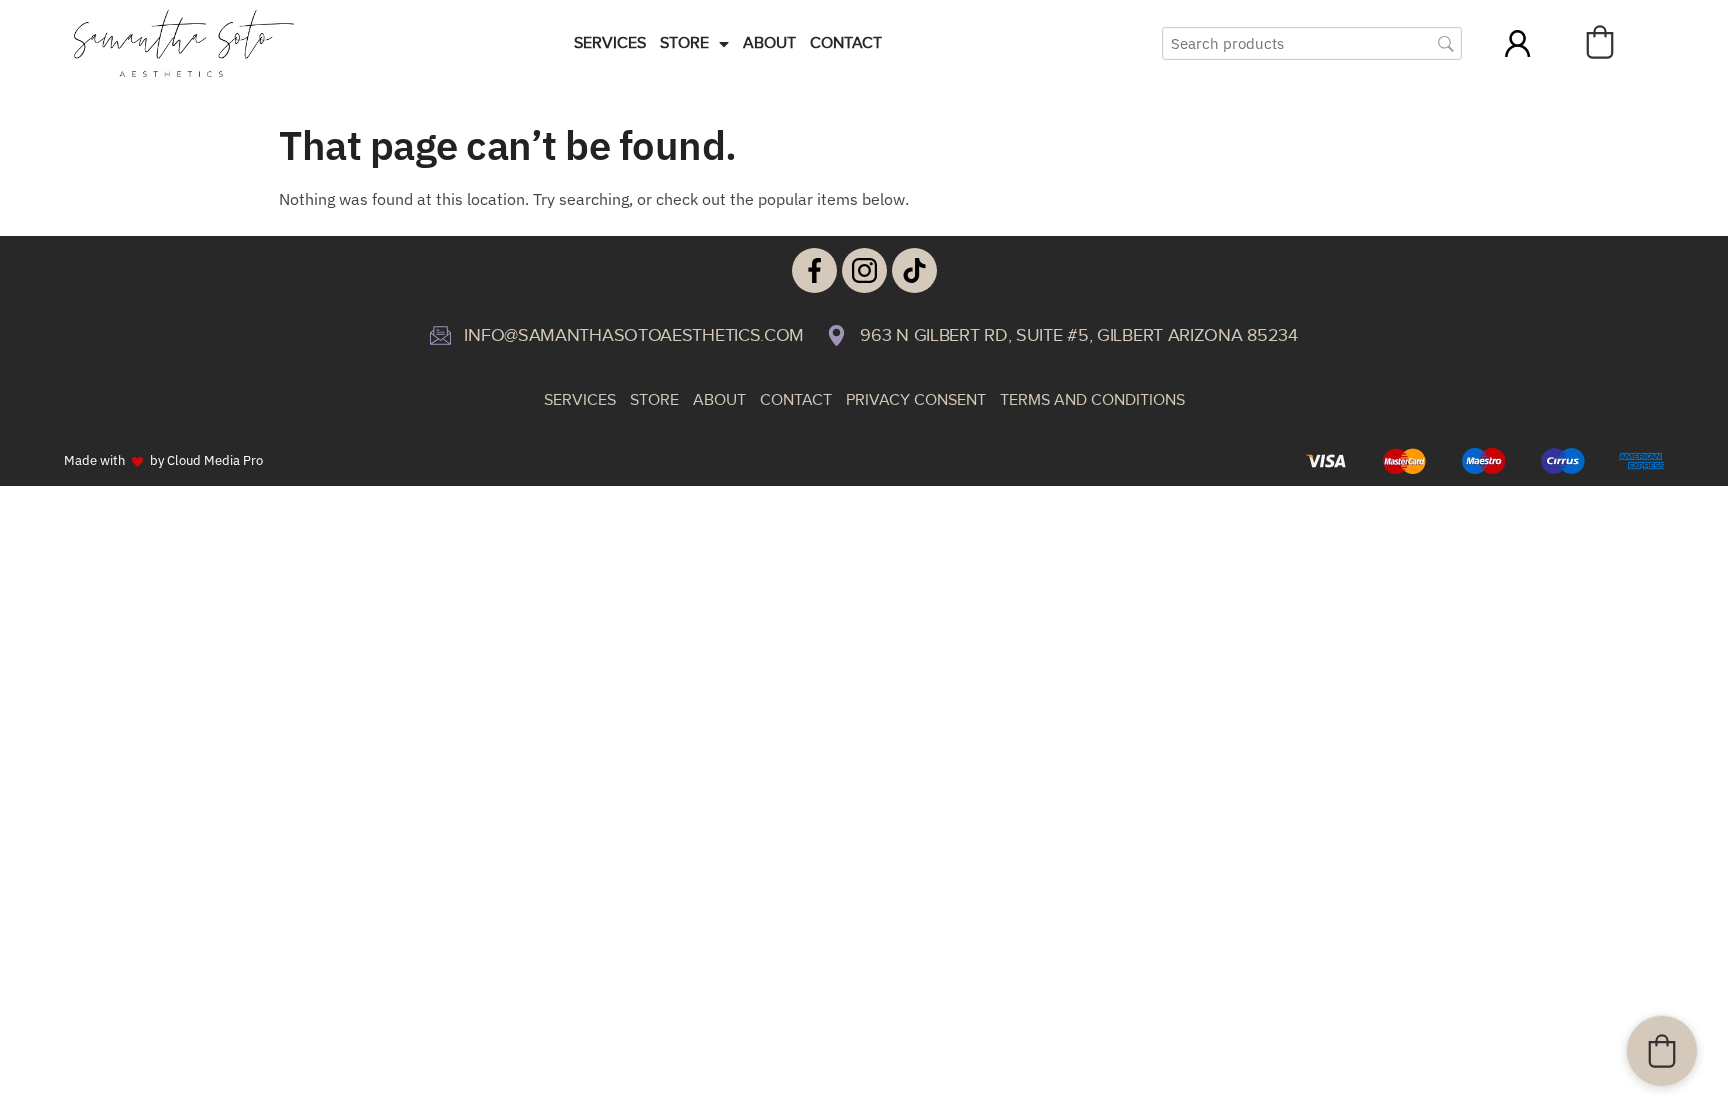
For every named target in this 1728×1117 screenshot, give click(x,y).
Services (610, 43)
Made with (94, 460)
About (769, 43)
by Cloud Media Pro (206, 460)
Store (684, 43)
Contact (846, 43)
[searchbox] (1312, 43)
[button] (1600, 42)
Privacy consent (916, 400)
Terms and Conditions (1092, 400)
